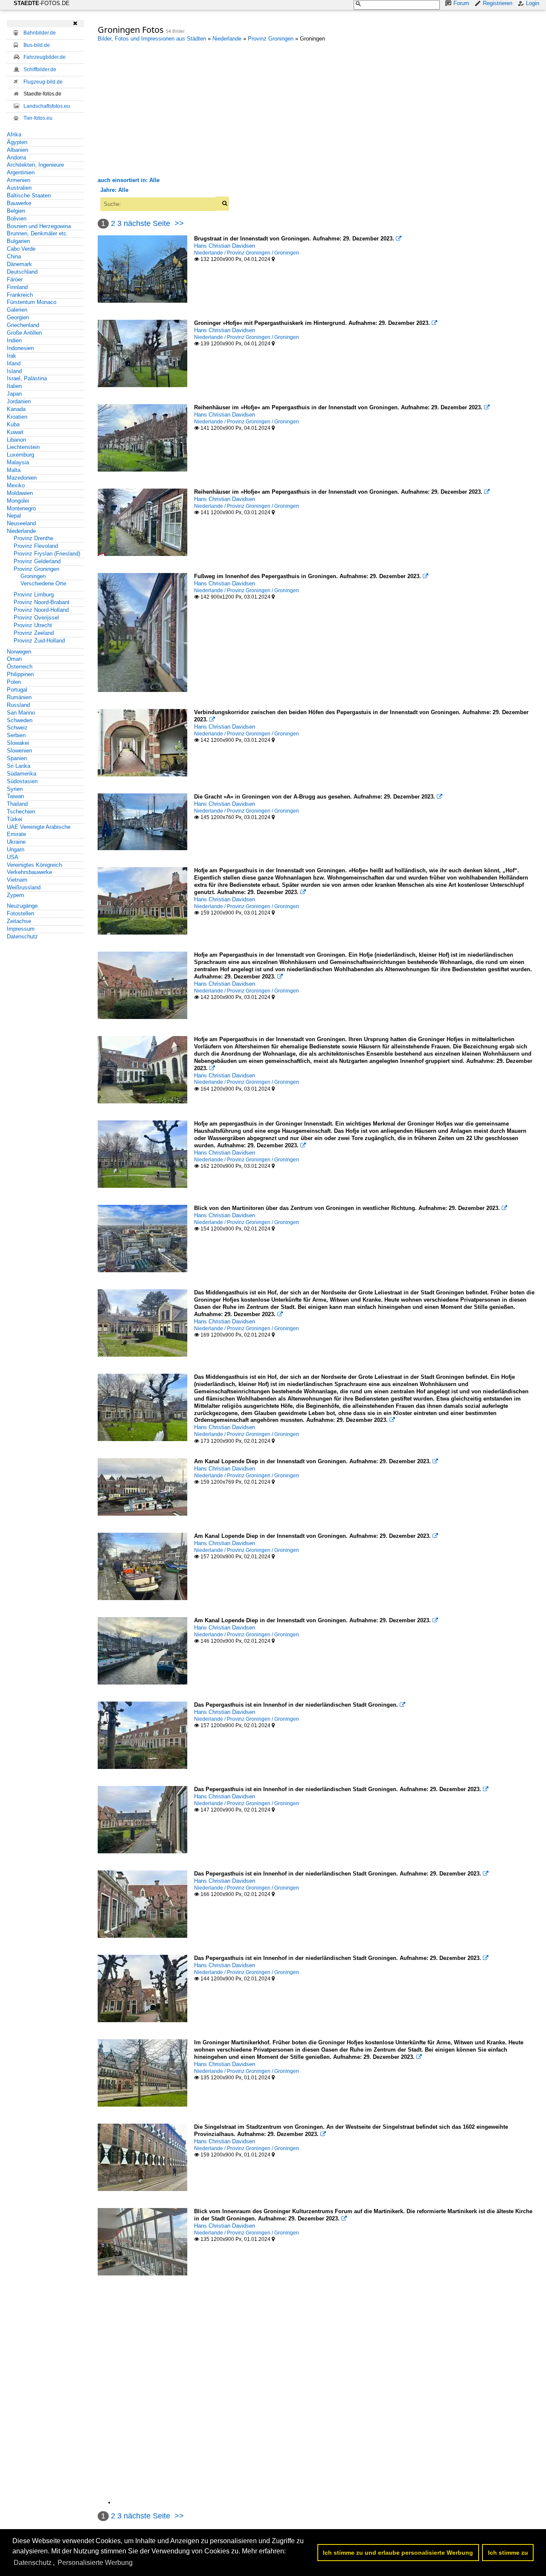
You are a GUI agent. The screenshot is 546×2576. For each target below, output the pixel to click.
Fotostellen (20, 913)
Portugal (17, 690)
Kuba (13, 424)
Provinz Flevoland (36, 546)
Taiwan (15, 796)
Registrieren (498, 3)
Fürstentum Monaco (32, 302)
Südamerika (22, 774)
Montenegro (21, 508)
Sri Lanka (19, 766)
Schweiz (17, 728)
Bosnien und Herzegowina (39, 226)
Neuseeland (21, 523)
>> (179, 223)
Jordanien (19, 401)
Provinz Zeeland (34, 633)
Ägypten (17, 142)
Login (533, 3)
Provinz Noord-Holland (41, 610)
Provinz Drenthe (33, 538)
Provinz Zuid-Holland (39, 641)
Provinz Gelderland (37, 561)
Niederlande (21, 531)
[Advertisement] (169, 109)
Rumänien (19, 697)
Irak (12, 356)
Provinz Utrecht (33, 625)
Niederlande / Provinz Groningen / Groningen (247, 253)
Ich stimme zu (508, 2553)
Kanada (16, 409)
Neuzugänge (22, 906)
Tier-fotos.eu (38, 118)
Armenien (19, 180)
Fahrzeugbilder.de (45, 57)
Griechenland (23, 325)
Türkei (15, 819)
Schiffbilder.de (40, 69)
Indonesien (20, 348)
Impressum (21, 929)
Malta (14, 470)
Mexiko (16, 485)
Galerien (17, 310)
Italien (14, 386)
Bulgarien (18, 241)
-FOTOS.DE (42, 3)
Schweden (20, 720)
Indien (14, 340)
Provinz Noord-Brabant (42, 602)
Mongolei (18, 501)
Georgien (18, 317)
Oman (14, 659)
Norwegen (19, 652)
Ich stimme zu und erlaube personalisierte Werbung (398, 2553)
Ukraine (16, 842)
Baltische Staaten (29, 195)
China (14, 256)
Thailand (17, 804)
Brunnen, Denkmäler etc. (38, 233)
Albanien (17, 150)
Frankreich (20, 295)
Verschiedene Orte (43, 583)
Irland (14, 363)
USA (13, 857)
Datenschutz (22, 936)
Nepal (14, 516)
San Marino (21, 713)
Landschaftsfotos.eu (47, 106)
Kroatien (17, 417)
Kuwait (15, 432)
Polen (14, 682)
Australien (19, 188)
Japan (14, 394)
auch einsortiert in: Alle (129, 180)
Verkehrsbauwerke (29, 872)
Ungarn (16, 850)
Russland (18, 705)
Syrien (15, 789)
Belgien (16, 211)
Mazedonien (22, 478)
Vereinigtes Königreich (34, 865)
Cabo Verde (21, 249)
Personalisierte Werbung (95, 2563)
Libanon (16, 440)
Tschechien (21, 812)
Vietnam (17, 880)
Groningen (33, 576)
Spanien (17, 758)
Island (14, 371)
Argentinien (21, 172)
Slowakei (18, 743)
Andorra (16, 158)
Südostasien (22, 781)
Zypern (15, 895)
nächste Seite (147, 223)
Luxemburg (20, 455)
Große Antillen (24, 333)
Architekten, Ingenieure (35, 165)
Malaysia (18, 462)
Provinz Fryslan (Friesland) (47, 554)
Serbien (16, 735)
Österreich (20, 667)
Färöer (15, 279)
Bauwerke (19, 203)
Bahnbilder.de (40, 33)
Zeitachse (19, 921)
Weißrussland (24, 887)
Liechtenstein (23, 447)
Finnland (17, 287)
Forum (461, 3)
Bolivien (17, 219)
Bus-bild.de (37, 45)
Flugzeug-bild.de (43, 82)
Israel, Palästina (27, 378)
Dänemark (19, 264)
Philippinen (20, 674)
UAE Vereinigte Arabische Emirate (39, 831)
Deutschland (22, 272)
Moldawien (20, 493)
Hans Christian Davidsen (225, 246)
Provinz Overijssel (36, 618)
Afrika (14, 135)
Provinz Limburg (34, 595)
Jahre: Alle (114, 190)
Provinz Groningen (36, 569)
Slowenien (19, 751)
